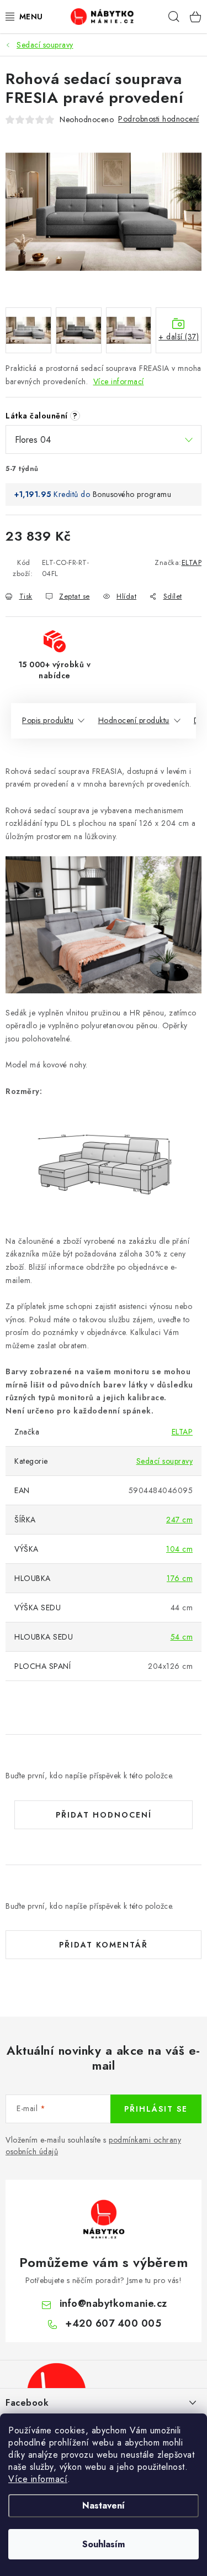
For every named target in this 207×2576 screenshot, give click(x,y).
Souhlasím (104, 2544)
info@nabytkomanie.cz (113, 2303)
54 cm (182, 1637)
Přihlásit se (156, 2109)
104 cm (179, 1549)
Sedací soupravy (165, 1461)
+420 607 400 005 (113, 2323)
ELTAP (192, 562)
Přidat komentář (104, 1945)
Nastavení (104, 2506)
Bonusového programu (132, 494)
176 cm (180, 1578)
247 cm (179, 1520)
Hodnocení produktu (134, 720)
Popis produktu (48, 720)
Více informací (38, 2479)
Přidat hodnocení (104, 1815)
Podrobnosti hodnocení (159, 119)
